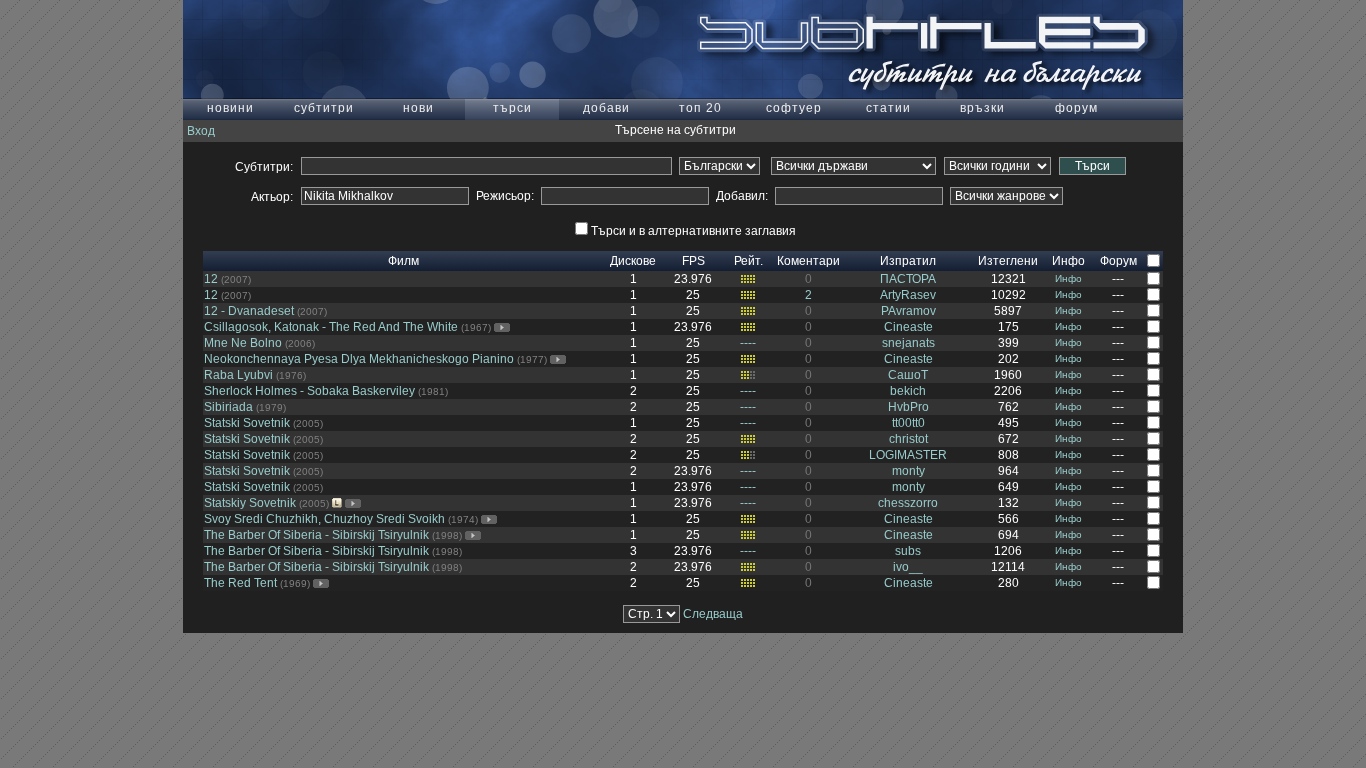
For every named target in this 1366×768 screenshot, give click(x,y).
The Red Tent (240, 583)
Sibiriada (228, 407)
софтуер (794, 108)
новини (230, 108)
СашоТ (908, 375)
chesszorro (908, 503)
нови (418, 108)
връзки (982, 108)
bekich (908, 391)
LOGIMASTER (908, 455)
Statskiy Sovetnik (250, 503)
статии (888, 108)
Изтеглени (1008, 261)
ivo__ (908, 567)
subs (908, 551)
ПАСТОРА (908, 279)
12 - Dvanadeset (249, 311)
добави (606, 108)
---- (748, 343)
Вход (201, 131)
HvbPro (908, 407)
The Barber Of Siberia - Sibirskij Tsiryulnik (316, 535)
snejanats (908, 343)
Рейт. (748, 261)
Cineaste (908, 327)
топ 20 (700, 108)
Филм (403, 261)
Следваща (713, 614)
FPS (693, 261)
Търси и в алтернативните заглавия (693, 231)
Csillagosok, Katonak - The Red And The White (331, 327)
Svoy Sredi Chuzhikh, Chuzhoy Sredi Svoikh (324, 519)
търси (512, 108)
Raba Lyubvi (238, 375)
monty (908, 471)
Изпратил (908, 261)
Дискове (633, 261)
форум (1076, 108)
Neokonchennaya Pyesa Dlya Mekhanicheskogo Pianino (359, 359)
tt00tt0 (908, 423)
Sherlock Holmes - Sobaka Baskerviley (309, 391)
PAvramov (908, 311)
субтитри (324, 108)
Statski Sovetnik (247, 423)
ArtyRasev (908, 295)
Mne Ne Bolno (243, 343)
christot (908, 439)
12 (211, 279)
